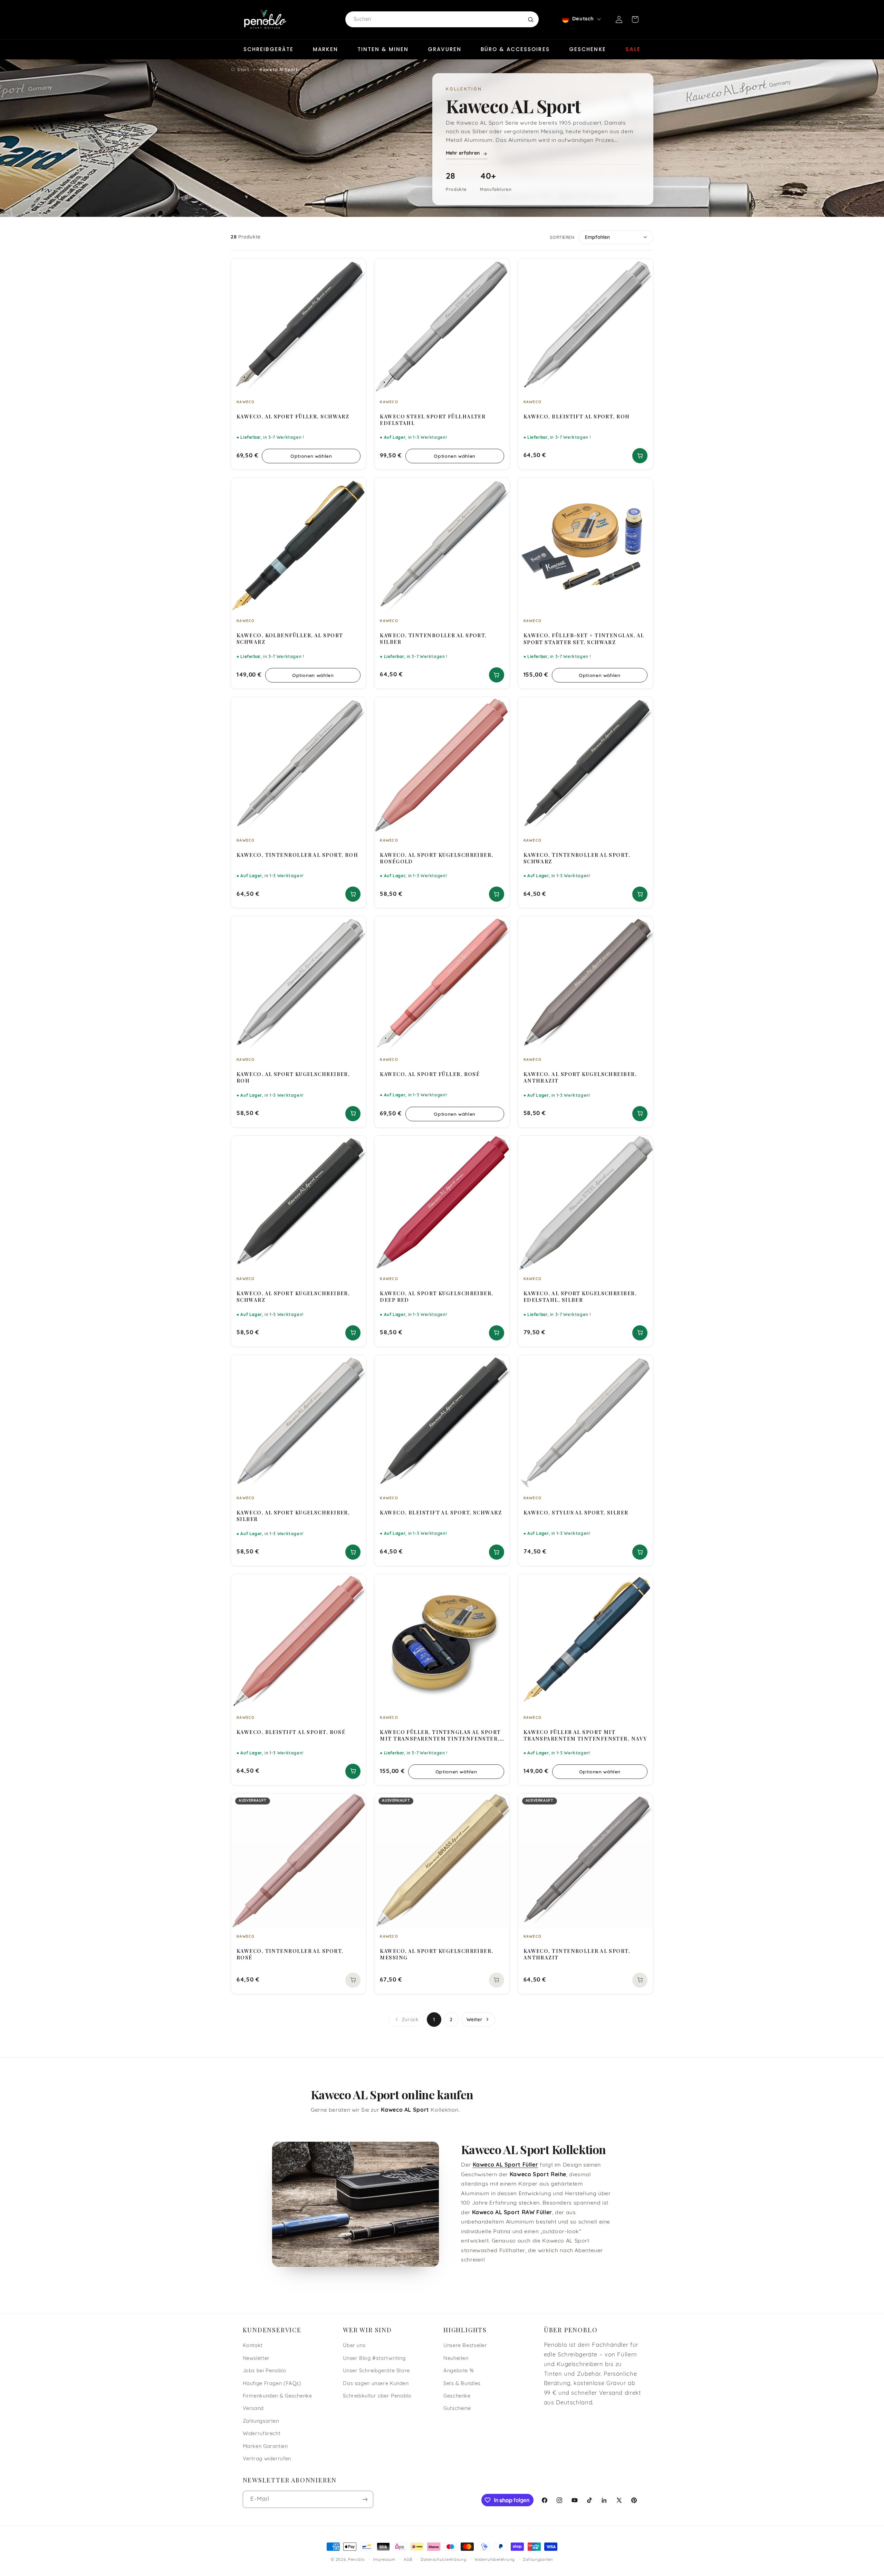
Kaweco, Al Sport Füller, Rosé (430, 1074)
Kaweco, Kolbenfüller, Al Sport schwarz (290, 639)
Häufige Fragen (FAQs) (272, 2384)
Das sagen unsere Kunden (376, 2384)
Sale (633, 49)
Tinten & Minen (383, 49)
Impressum (384, 2560)
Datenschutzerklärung (444, 2560)
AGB (408, 2560)
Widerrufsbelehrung (495, 2560)
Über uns (354, 2346)
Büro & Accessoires (515, 49)
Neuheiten (456, 2359)
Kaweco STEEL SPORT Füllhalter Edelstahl (433, 420)
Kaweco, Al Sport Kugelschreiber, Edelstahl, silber (580, 1297)
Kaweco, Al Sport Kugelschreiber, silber (293, 1516)
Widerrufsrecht (262, 2434)
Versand (253, 2409)
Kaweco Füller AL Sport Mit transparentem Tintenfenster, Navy (585, 1735)
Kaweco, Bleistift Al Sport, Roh (577, 417)
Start (243, 69)
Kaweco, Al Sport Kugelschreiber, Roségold (436, 858)
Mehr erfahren (463, 153)
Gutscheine (457, 2409)
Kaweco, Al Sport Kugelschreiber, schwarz (293, 1297)
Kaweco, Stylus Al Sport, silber (576, 1513)
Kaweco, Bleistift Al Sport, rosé (291, 1732)
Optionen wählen (311, 456)
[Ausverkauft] (353, 1980)
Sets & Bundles (462, 2384)
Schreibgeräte (268, 49)
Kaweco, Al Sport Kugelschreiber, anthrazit (580, 1077)
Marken (325, 49)
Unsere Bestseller (465, 2346)
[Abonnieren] (365, 2499)
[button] (635, 19)
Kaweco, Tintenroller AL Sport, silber (433, 639)
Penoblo (357, 2560)
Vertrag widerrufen (267, 2459)
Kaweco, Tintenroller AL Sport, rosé (290, 1954)
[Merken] (356, 267)
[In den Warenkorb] (640, 456)
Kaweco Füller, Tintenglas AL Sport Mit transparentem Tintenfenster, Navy (440, 1735)
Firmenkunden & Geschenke (277, 2396)
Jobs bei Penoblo (265, 2371)
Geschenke (588, 49)
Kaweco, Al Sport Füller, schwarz (293, 417)
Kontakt (253, 2346)
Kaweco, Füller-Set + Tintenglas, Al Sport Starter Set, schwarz (584, 639)
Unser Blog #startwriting (374, 2359)
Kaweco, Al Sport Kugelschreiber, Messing (436, 1954)
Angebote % (458, 2371)
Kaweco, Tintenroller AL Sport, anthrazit (577, 1954)
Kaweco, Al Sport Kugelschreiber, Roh (293, 1077)
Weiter (475, 2020)
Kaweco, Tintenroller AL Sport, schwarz (577, 858)
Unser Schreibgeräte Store (376, 2371)
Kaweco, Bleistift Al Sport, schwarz (441, 1513)
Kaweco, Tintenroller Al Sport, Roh (297, 855)
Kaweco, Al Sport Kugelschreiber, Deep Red (436, 1297)
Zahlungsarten (261, 2422)
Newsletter (256, 2359)
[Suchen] (530, 19)
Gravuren (445, 49)
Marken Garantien (265, 2447)
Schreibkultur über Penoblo (377, 2396)
